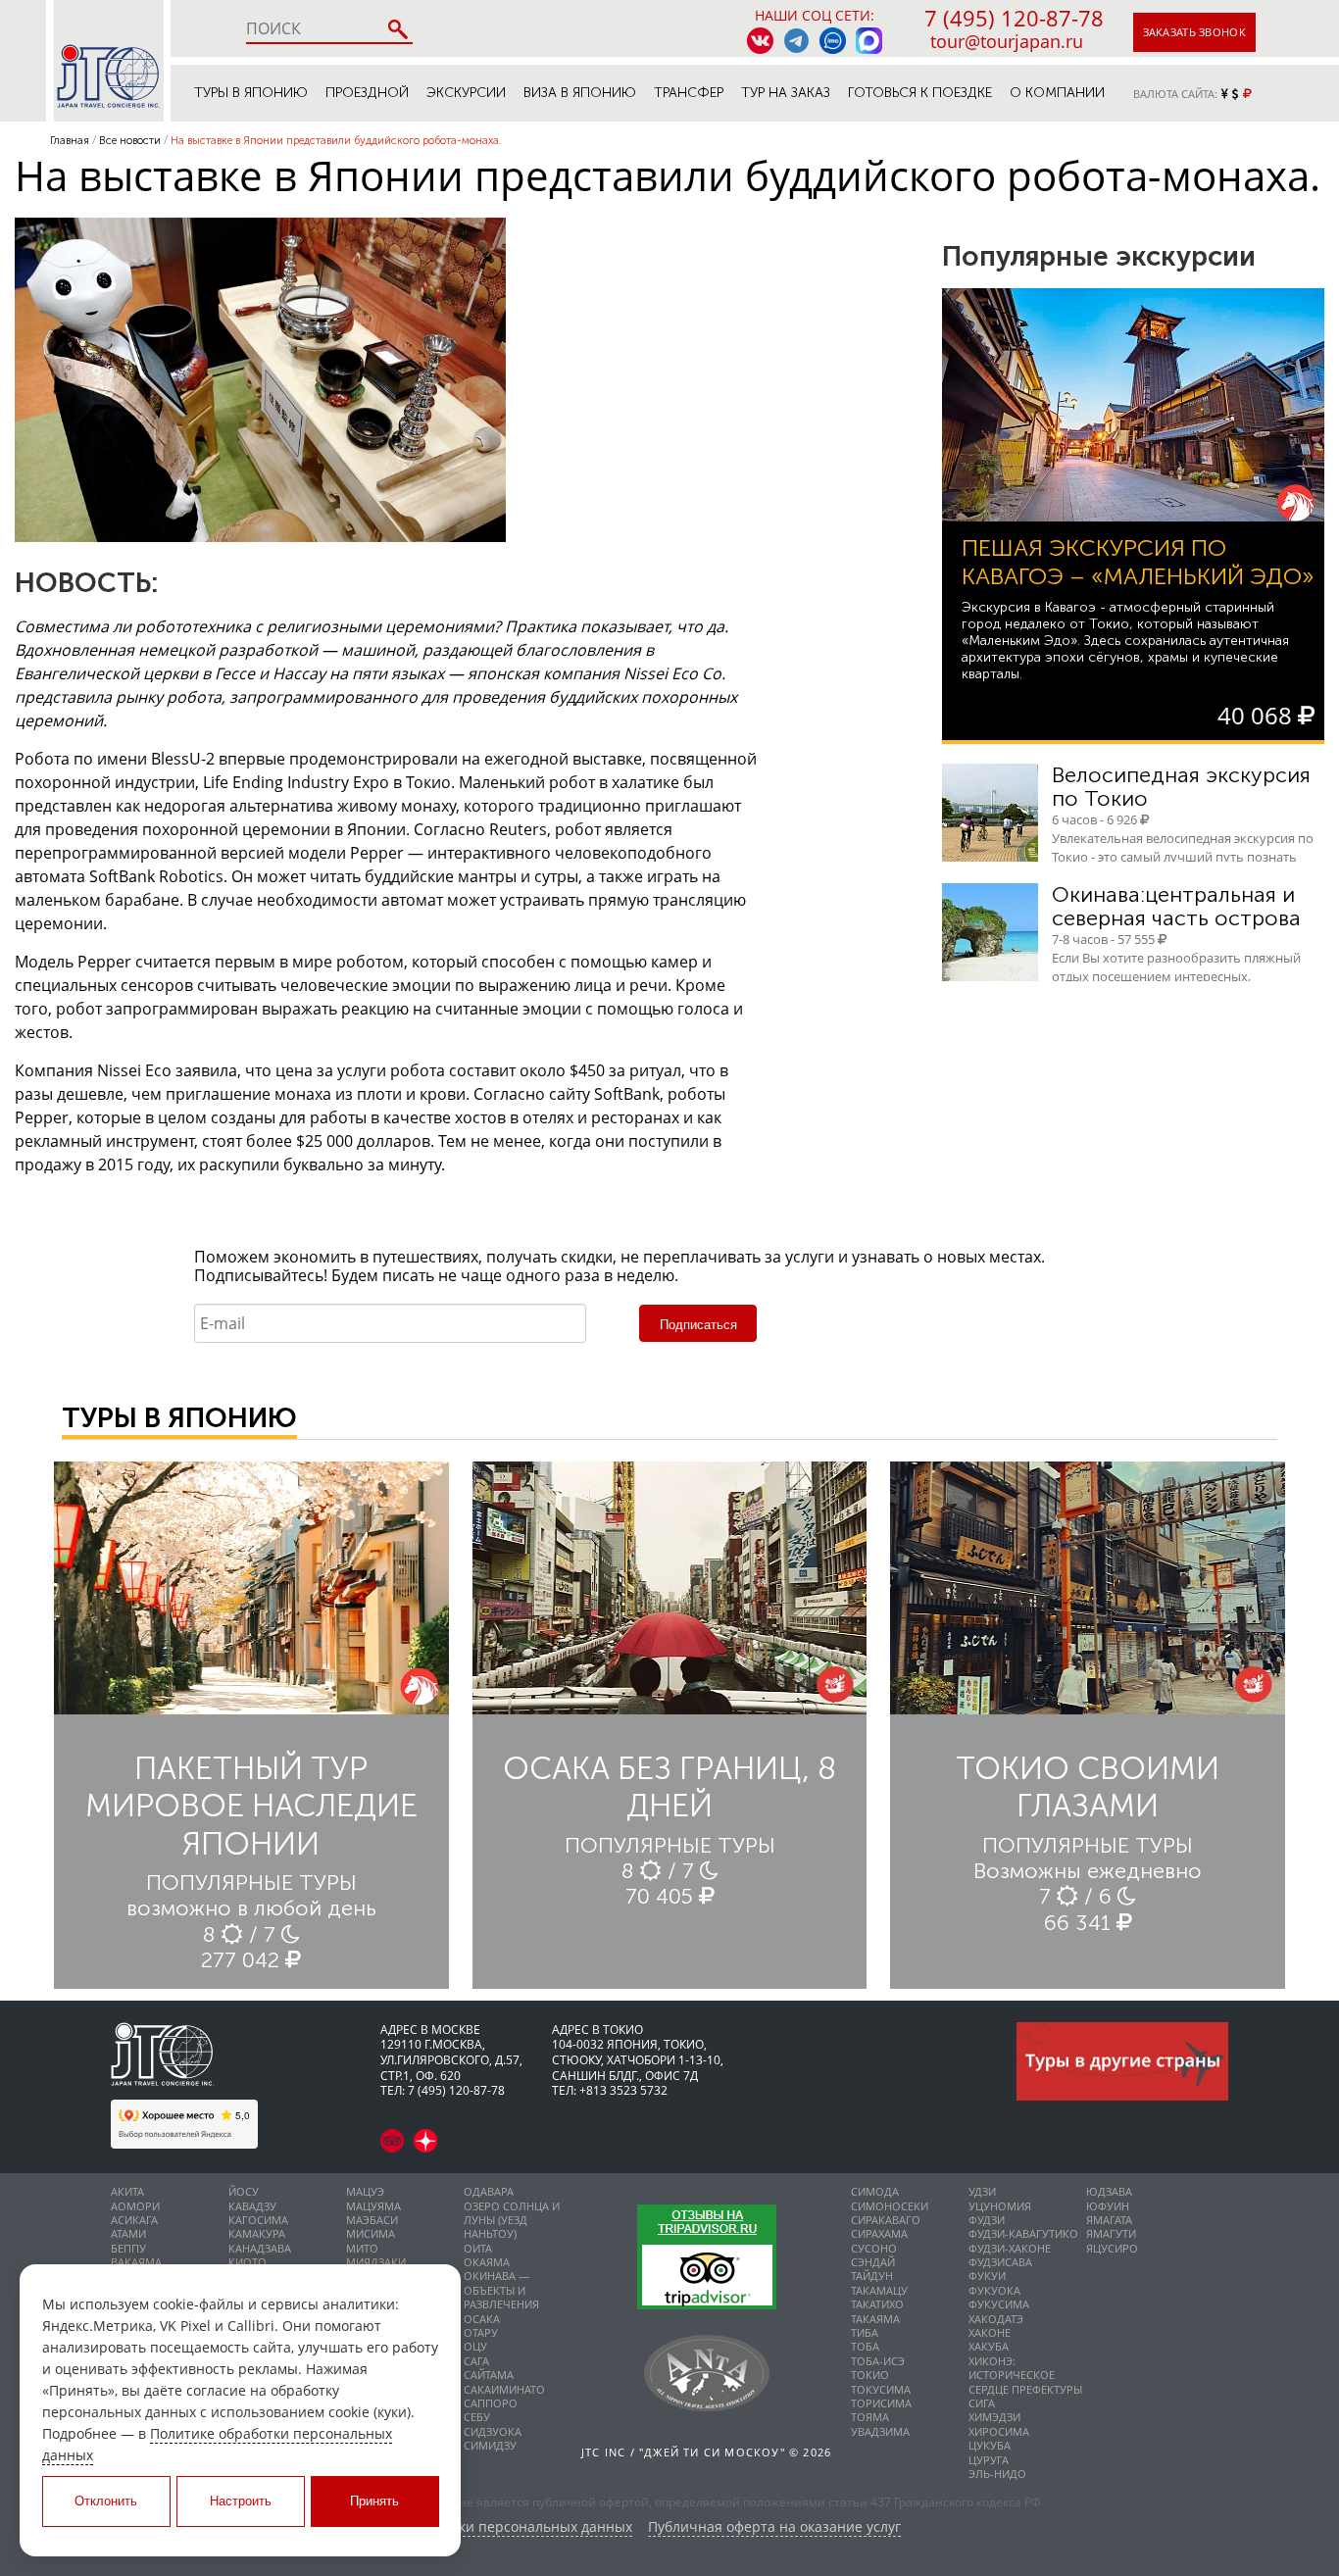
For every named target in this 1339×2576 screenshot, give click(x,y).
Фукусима (999, 2304)
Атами (128, 2233)
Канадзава (260, 2248)
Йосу (244, 2191)
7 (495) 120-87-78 (1014, 18)
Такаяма (875, 2319)
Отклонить (106, 2501)
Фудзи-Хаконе (1010, 2248)
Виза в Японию (580, 93)
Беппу (128, 2248)
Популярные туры (251, 1882)
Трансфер (689, 93)
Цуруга (989, 2460)
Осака (482, 2319)
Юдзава (1109, 2191)
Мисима (371, 2233)
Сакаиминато (504, 2389)
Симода (875, 2191)
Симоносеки (890, 2206)
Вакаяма (136, 2262)
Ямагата (1109, 2220)
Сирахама (879, 2233)
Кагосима (258, 2220)
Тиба (865, 2332)
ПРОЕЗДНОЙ (367, 93)
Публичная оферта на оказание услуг (774, 2527)
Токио (870, 2375)
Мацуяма (373, 2206)
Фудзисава (1000, 2262)
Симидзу (490, 2445)
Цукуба (990, 2445)
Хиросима (999, 2431)
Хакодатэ (996, 2319)
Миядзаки (376, 2262)
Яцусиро (1112, 2248)
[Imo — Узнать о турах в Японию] (833, 41)
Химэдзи (994, 2417)
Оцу (475, 2346)
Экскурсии (466, 93)
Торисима (881, 2403)
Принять (374, 2501)
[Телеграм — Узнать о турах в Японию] (796, 41)
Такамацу (879, 2290)
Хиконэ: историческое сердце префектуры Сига (1025, 2382)
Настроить (241, 2501)
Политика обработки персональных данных (484, 2527)
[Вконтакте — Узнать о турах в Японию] (760, 41)
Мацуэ (365, 2191)
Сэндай (873, 2262)
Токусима (881, 2389)
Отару (481, 2332)
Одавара (489, 2191)
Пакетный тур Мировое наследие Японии (251, 1806)
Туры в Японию (251, 93)
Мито (362, 2248)
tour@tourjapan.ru (1007, 41)
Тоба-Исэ (878, 2361)
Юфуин (1108, 2206)
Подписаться (698, 1325)
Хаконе (990, 2332)
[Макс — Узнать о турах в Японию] (869, 41)
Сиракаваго (886, 2220)
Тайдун (872, 2276)
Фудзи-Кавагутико (1023, 2233)
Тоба (865, 2346)
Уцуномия (1000, 2206)
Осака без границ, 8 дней (669, 1787)
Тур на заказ (786, 93)
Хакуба (989, 2346)
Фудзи (987, 2220)
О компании (1057, 93)
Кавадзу (252, 2206)
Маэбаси (372, 2220)
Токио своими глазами (1088, 1787)
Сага (476, 2361)
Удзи (982, 2191)
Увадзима (880, 2431)
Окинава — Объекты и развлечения (501, 2290)
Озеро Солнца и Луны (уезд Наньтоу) (512, 2220)
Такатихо (877, 2304)
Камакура (257, 2233)
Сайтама (489, 2375)
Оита (478, 2248)
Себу (477, 2417)
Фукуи (987, 2276)
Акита (127, 2191)
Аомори (135, 2206)
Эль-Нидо (997, 2474)
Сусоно (874, 2248)
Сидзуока (493, 2431)
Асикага (134, 2220)
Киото (248, 2262)
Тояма (870, 2417)
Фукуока (994, 2290)
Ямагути (1111, 2233)
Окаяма (487, 2262)
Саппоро (491, 2403)
